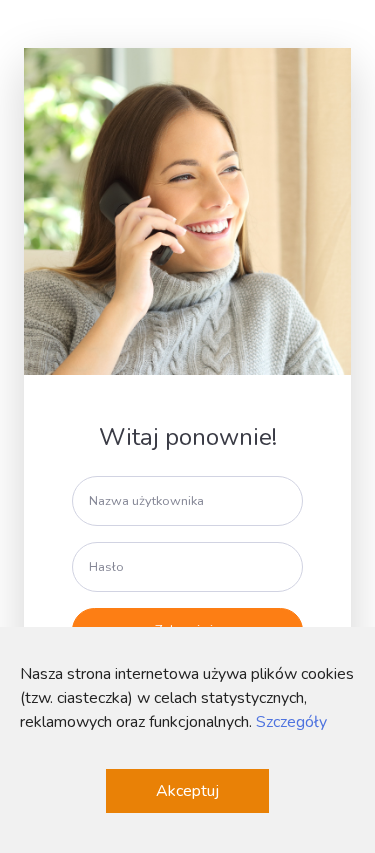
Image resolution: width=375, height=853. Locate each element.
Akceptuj (187, 791)
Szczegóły (291, 722)
